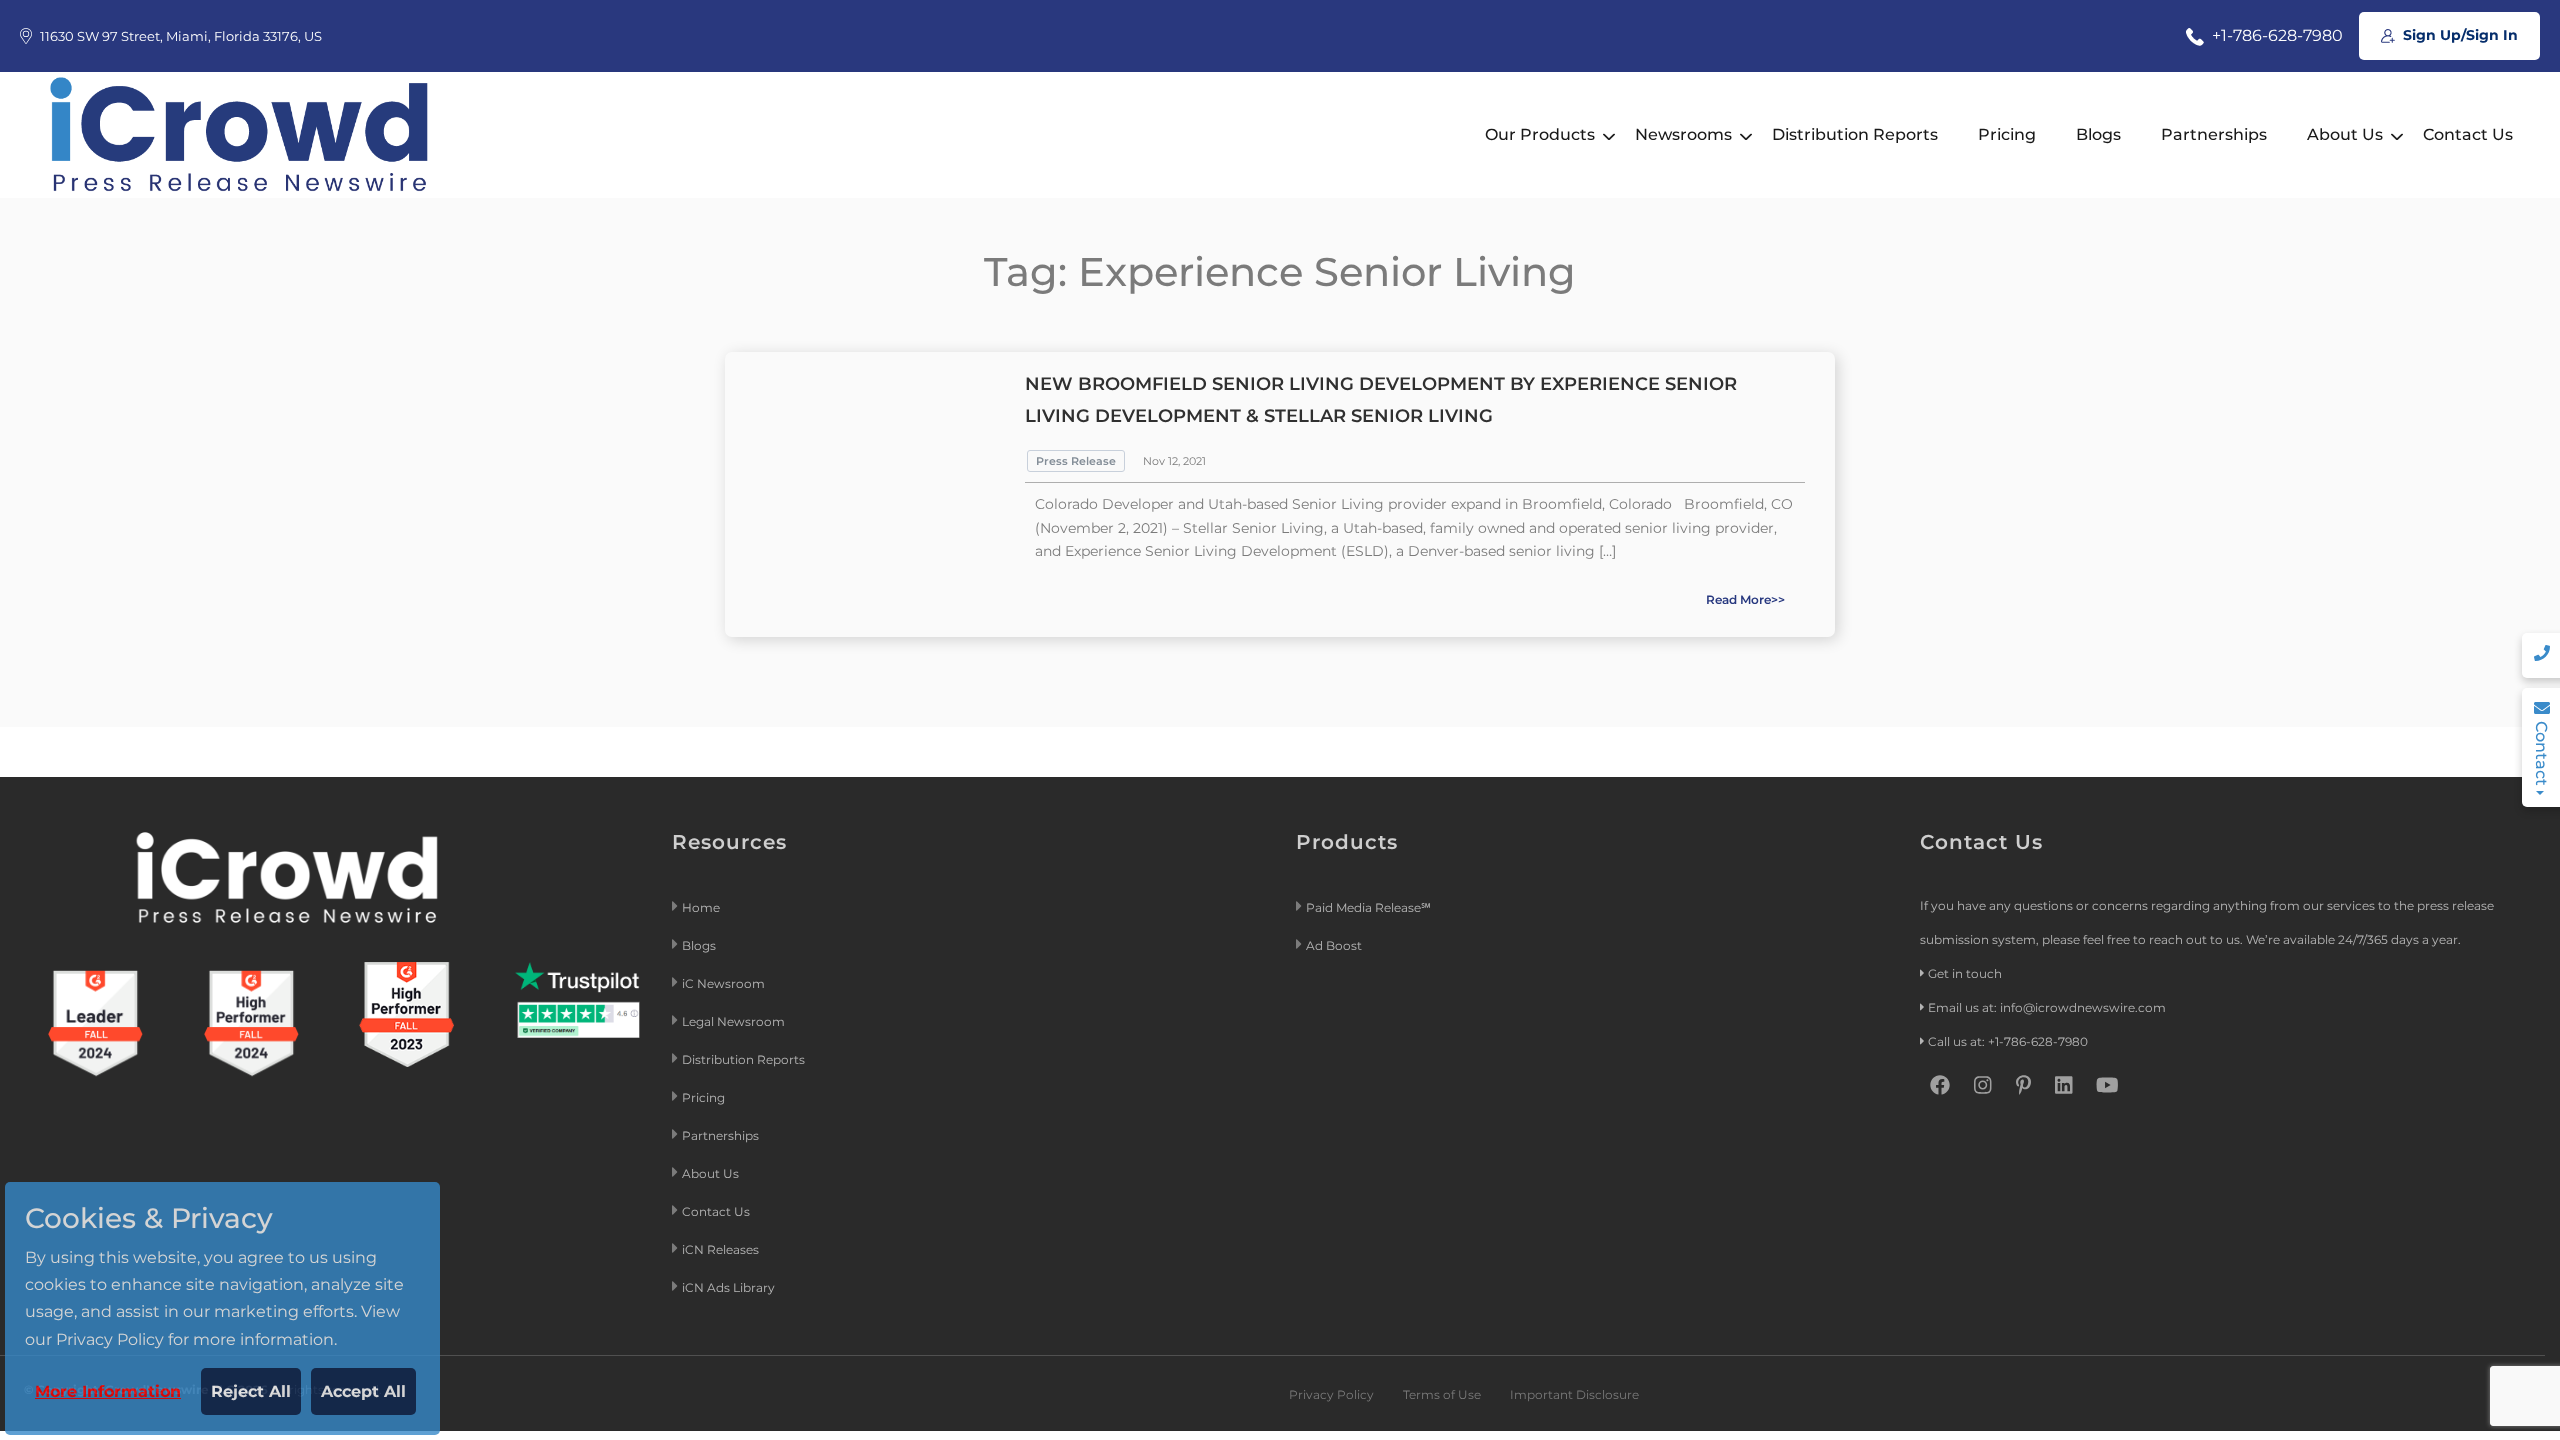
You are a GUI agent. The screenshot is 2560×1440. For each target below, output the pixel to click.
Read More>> (1745, 599)
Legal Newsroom (735, 1021)
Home (701, 907)
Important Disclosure (1574, 1394)
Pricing (2007, 134)
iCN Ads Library (728, 1287)
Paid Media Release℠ (1368, 907)
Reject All (251, 1391)
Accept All (363, 1391)
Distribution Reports (1855, 134)
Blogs (2098, 134)
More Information (108, 1391)
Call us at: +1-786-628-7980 (2008, 1041)
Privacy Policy (1331, 1394)
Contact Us (2468, 134)
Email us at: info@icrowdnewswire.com (2047, 1007)
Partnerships (2214, 134)
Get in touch (1965, 973)
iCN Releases (720, 1249)
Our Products (1540, 134)
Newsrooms (1683, 134)
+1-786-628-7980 (2275, 35)
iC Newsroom (725, 983)
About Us (2345, 134)
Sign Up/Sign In (2458, 35)
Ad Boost (1334, 945)
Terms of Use (1442, 1394)
